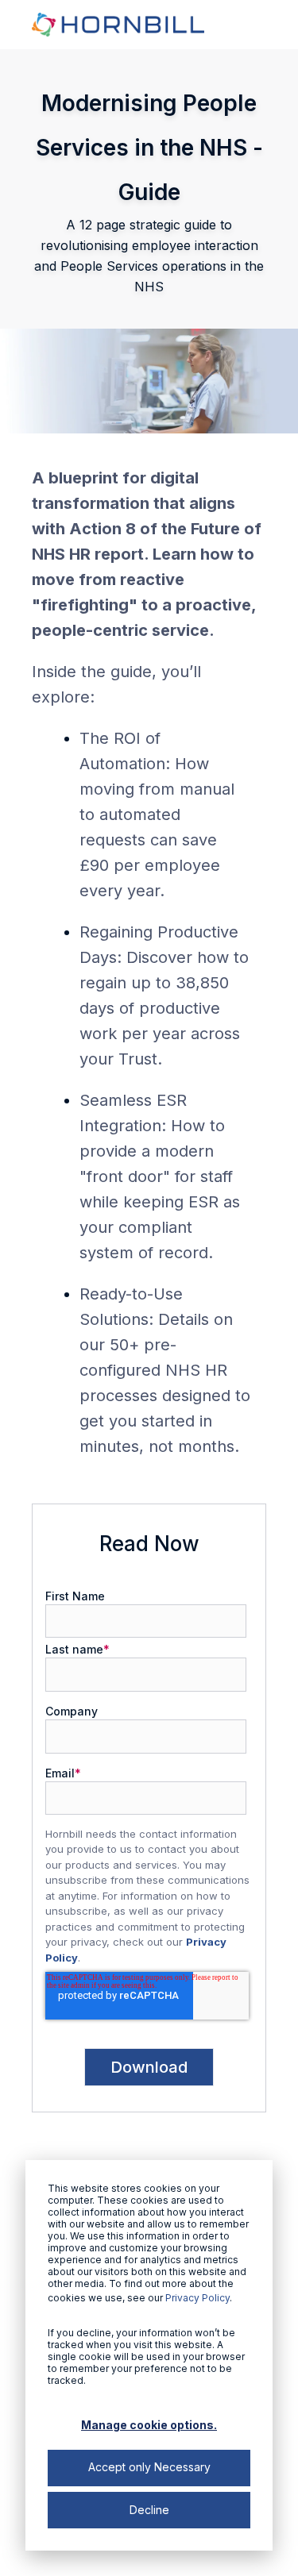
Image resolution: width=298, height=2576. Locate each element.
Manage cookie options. (149, 2425)
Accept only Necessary (149, 2467)
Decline (149, 2510)
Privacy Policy (197, 2298)
